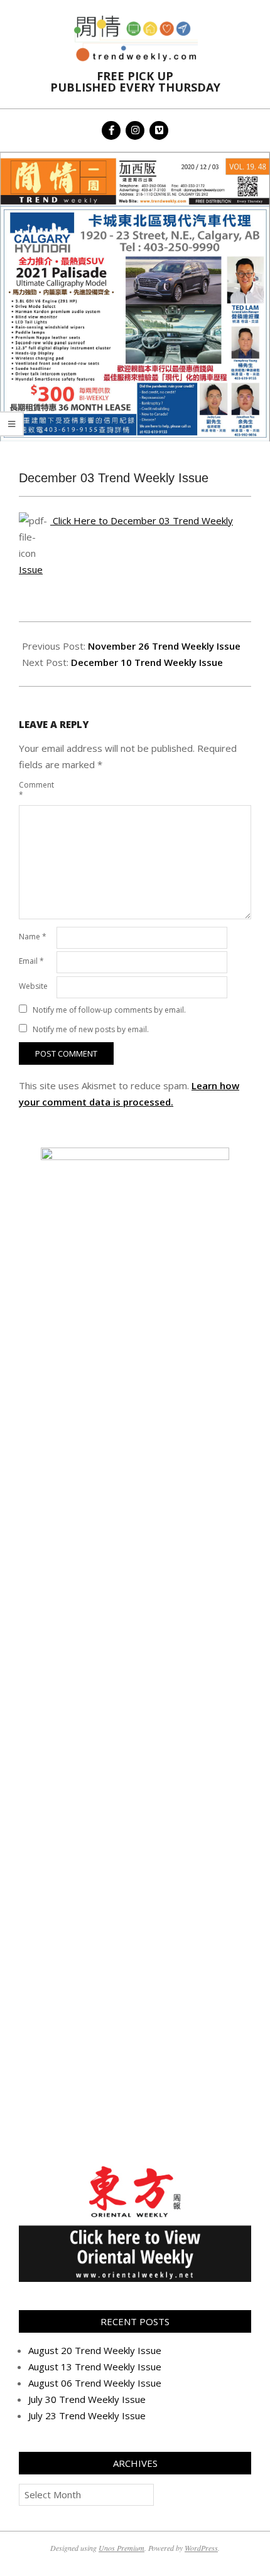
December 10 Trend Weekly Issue (147, 662)
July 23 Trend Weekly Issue (87, 2415)
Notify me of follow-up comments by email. (109, 1010)
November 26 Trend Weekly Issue (164, 646)
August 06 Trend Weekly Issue (95, 2383)
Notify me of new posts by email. (91, 1029)
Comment (36, 790)
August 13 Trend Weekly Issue (95, 2367)
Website (33, 986)
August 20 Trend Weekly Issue (95, 2350)
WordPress (201, 2548)
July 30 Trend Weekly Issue (87, 2399)
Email (31, 961)
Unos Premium (121, 2548)
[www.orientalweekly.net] (135, 2169)
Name (33, 937)
